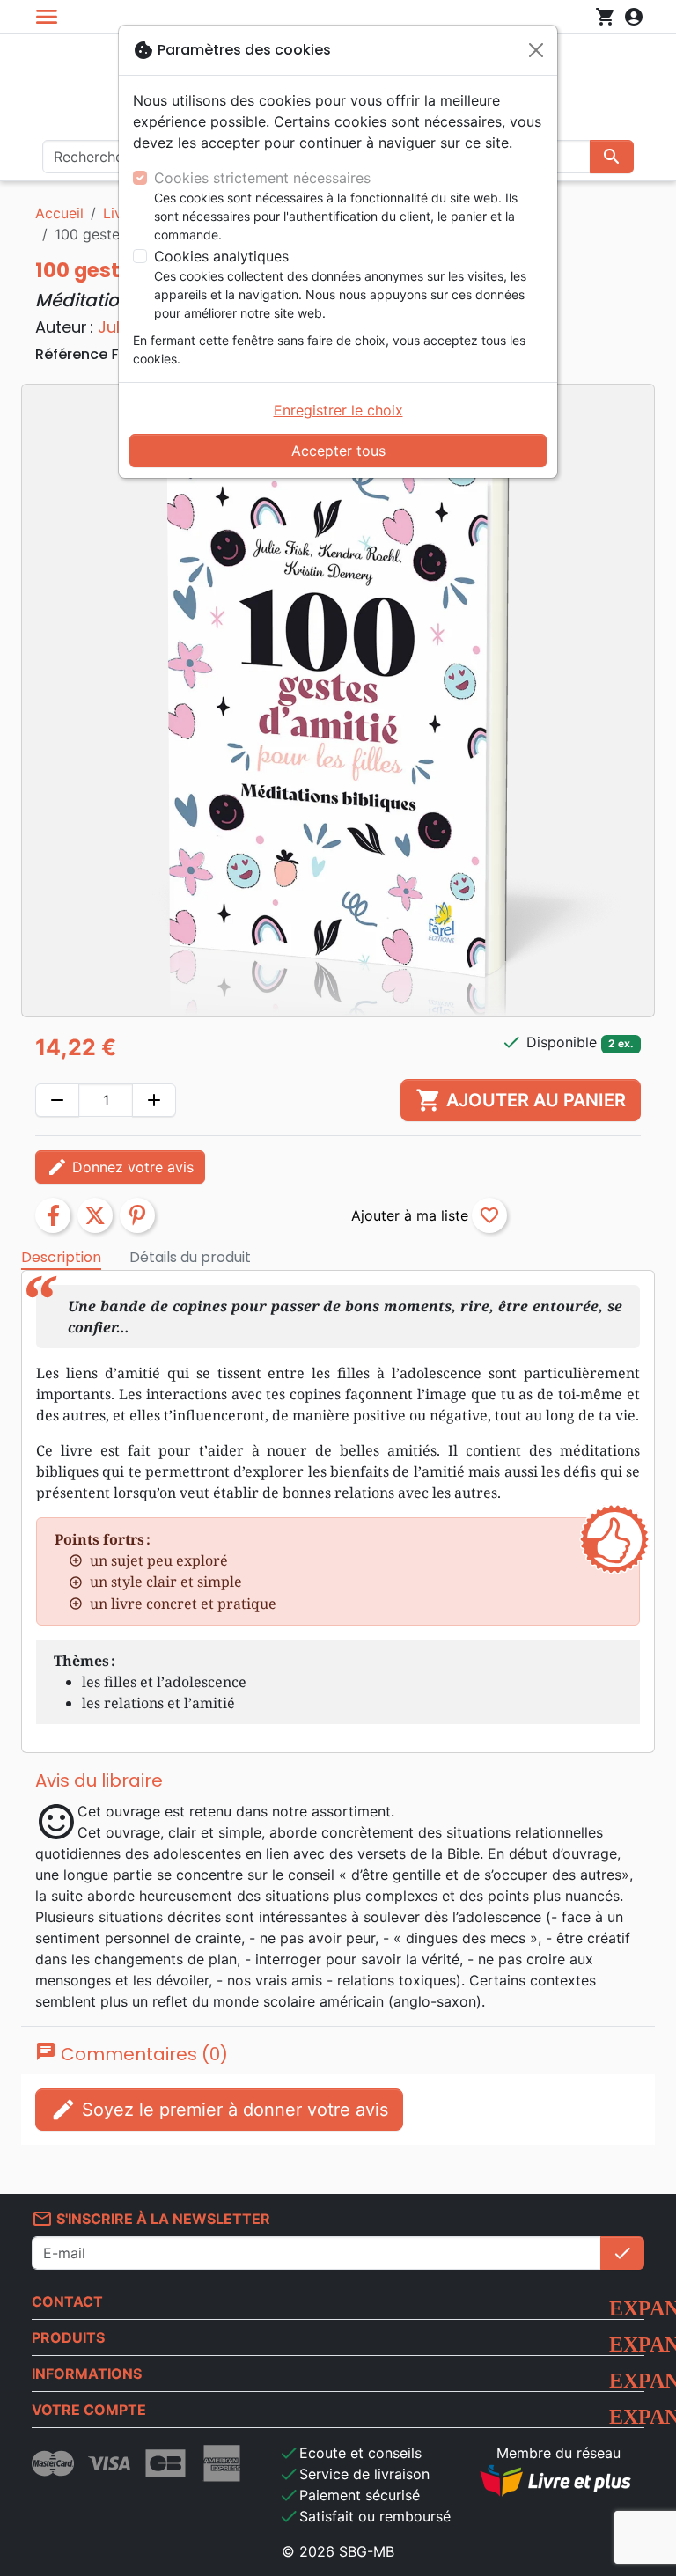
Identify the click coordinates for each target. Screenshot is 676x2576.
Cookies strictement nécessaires (262, 178)
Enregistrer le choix (338, 410)
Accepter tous (338, 451)
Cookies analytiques (221, 256)
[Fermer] (536, 50)
